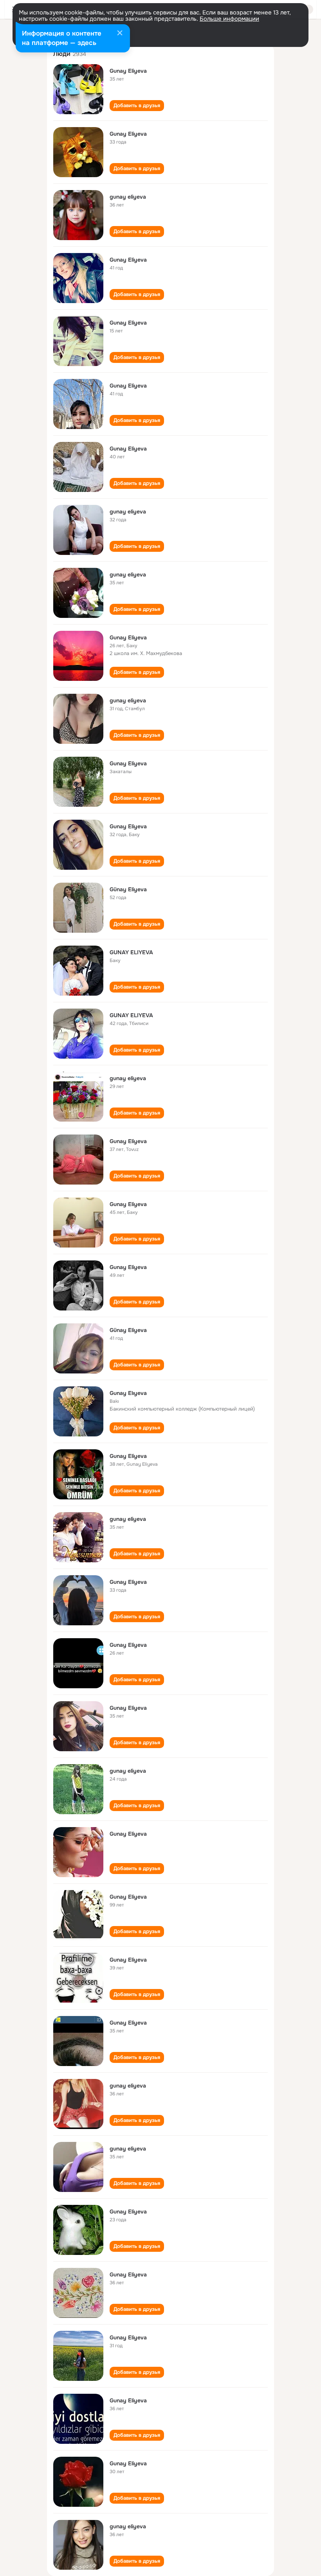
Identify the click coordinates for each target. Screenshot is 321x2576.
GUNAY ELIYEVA (131, 952)
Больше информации (229, 19)
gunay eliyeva (128, 197)
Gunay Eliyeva (128, 71)
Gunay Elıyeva (128, 1393)
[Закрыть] (120, 34)
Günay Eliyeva (128, 889)
